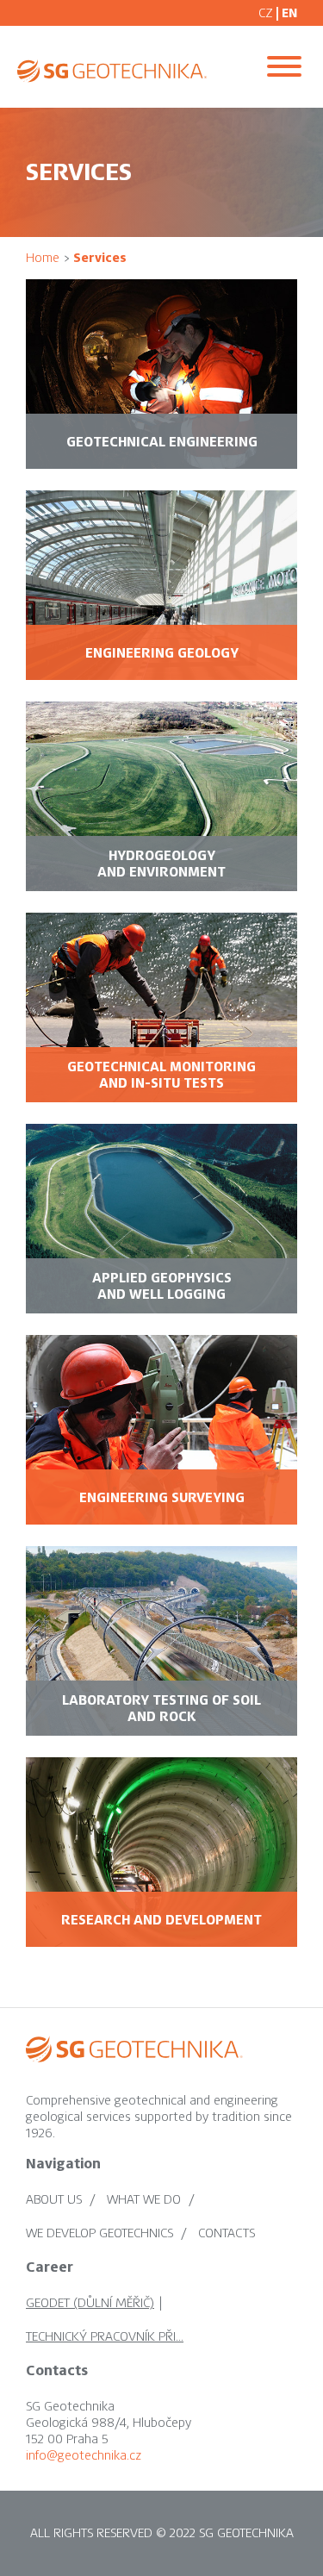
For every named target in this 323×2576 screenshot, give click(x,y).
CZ (266, 13)
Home (43, 258)
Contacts (227, 2233)
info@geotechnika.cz (84, 2455)
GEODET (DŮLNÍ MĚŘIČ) (90, 2303)
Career (50, 2267)
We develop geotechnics (99, 2233)
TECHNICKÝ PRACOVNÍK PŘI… (105, 2336)
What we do (144, 2199)
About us (54, 2199)
